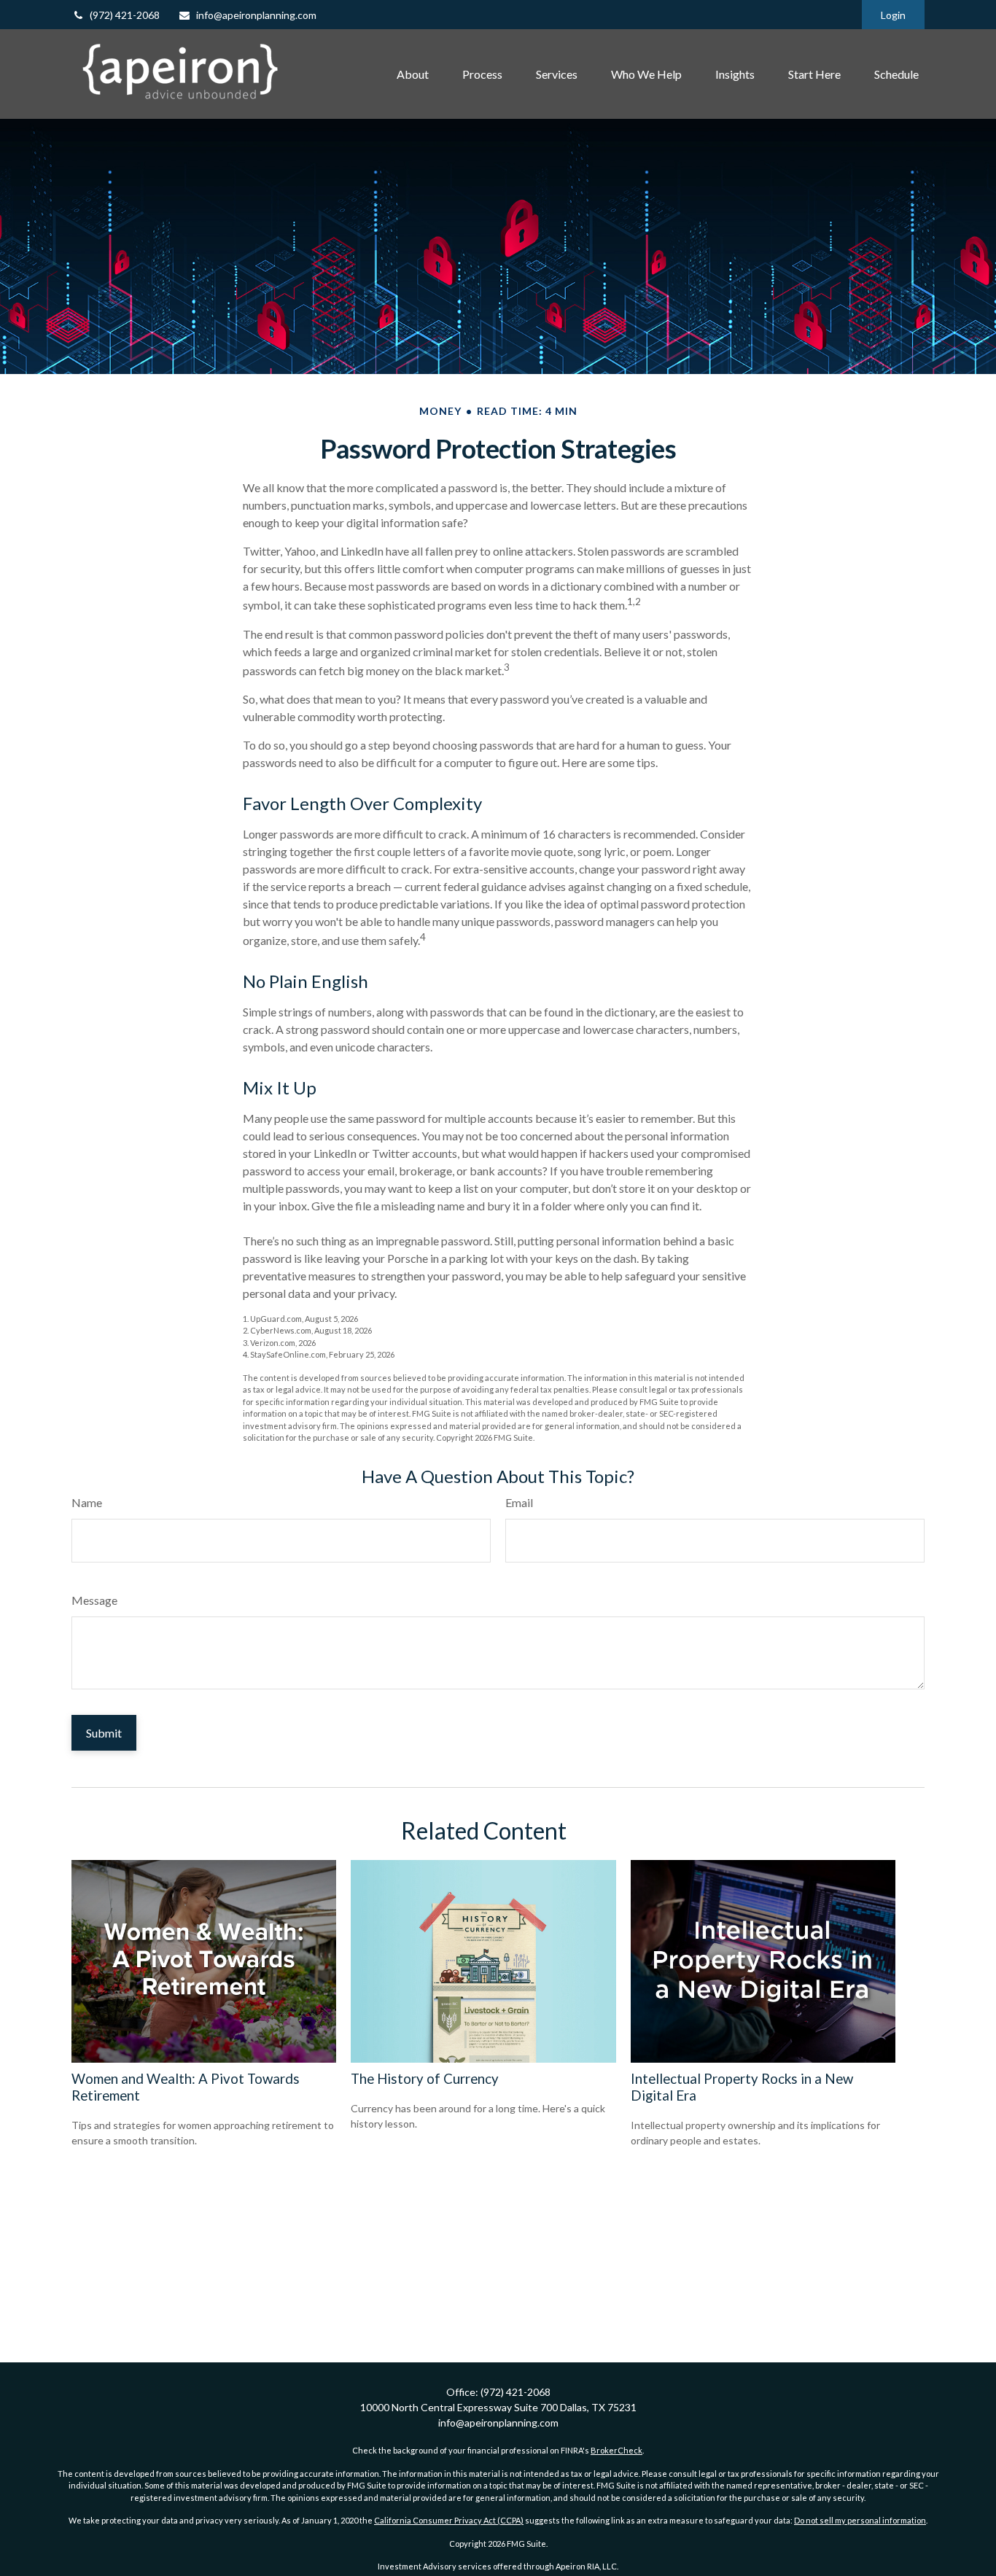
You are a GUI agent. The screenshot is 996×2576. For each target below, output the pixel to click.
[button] (413, 74)
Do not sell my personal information (860, 2520)
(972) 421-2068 (125, 15)
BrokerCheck (616, 2450)
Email (519, 1502)
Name (87, 1502)
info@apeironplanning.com (256, 15)
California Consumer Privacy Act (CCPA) (449, 2520)
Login (893, 15)
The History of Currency (425, 2079)
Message (94, 1600)
